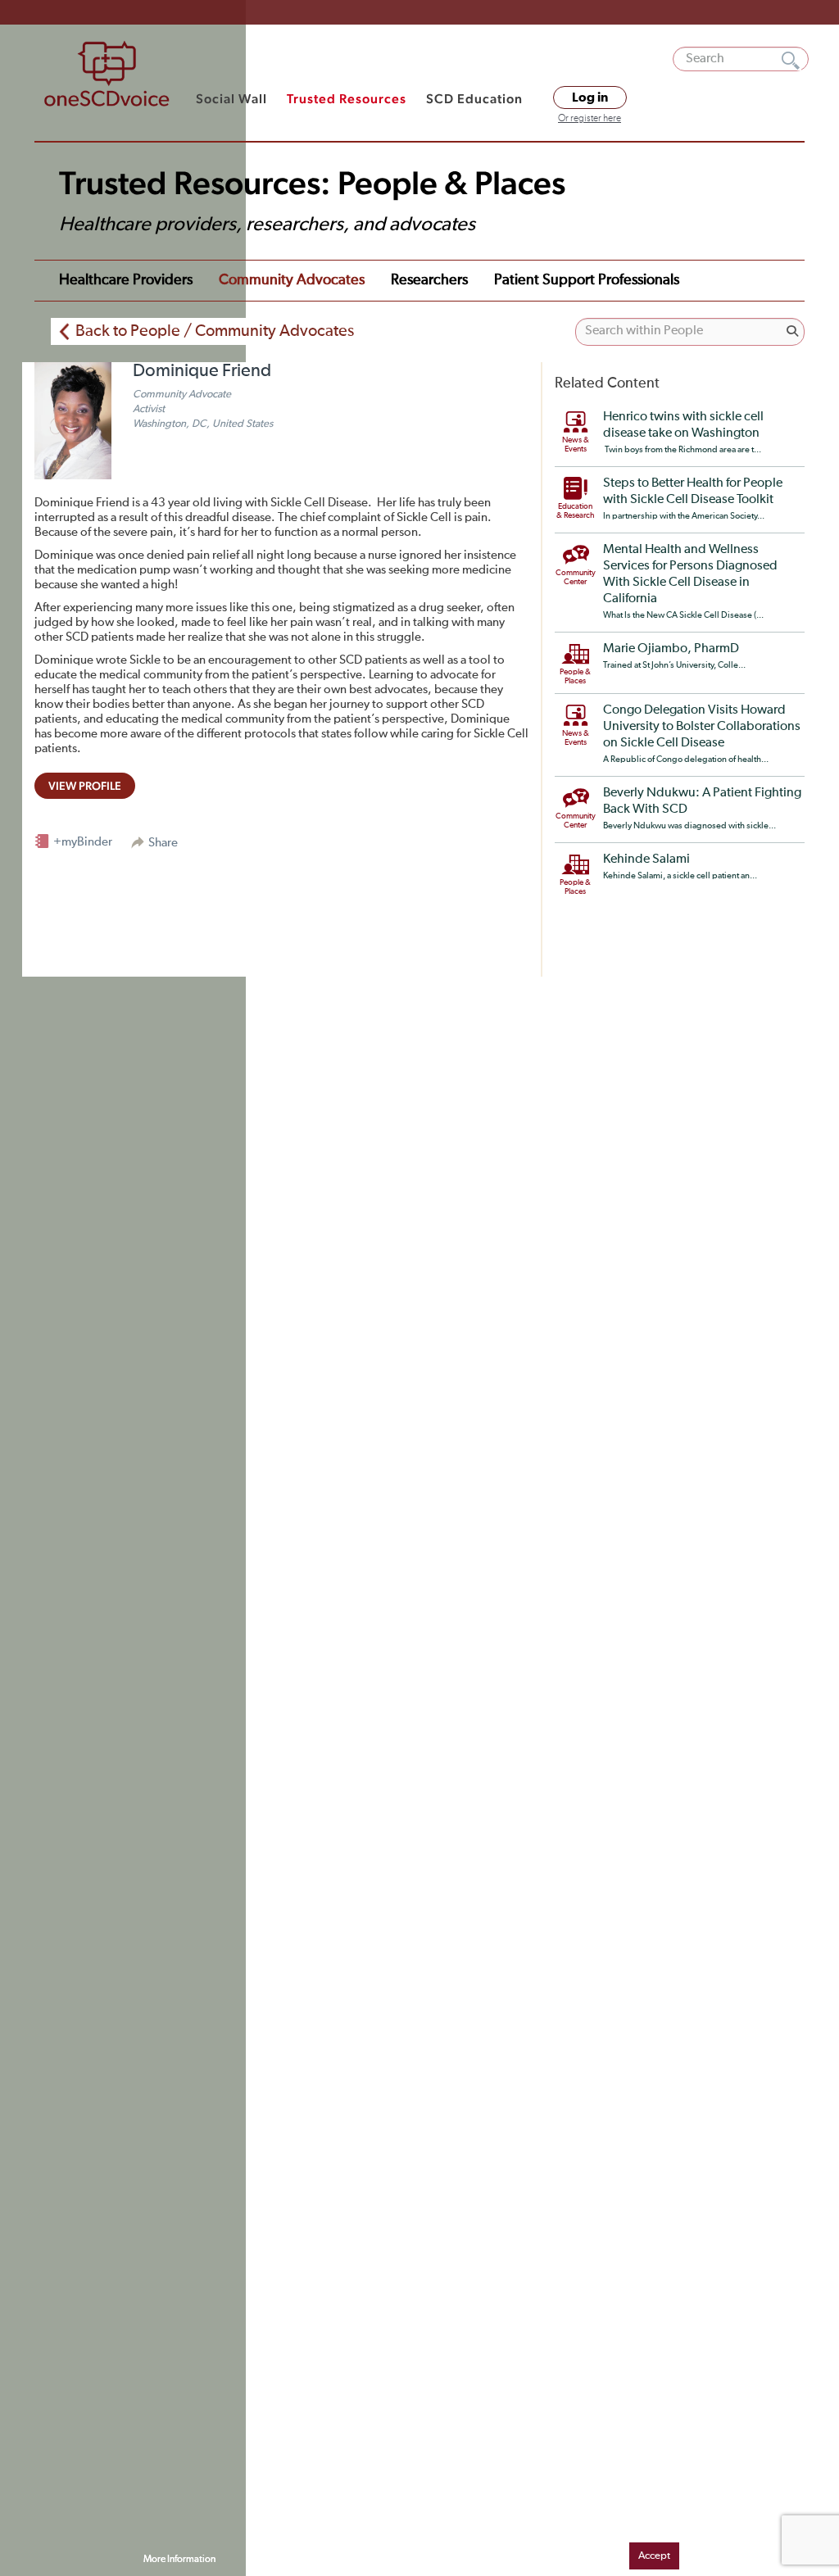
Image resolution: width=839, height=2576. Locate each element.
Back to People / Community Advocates (215, 331)
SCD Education (474, 99)
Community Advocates (292, 280)
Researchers (429, 280)
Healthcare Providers (126, 280)
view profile (85, 786)
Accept (654, 2556)
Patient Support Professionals (587, 280)
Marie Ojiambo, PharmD (671, 649)
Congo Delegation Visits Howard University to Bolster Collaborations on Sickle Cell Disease (702, 727)
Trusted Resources (347, 99)
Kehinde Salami (646, 859)
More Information (179, 2560)
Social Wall (231, 99)
